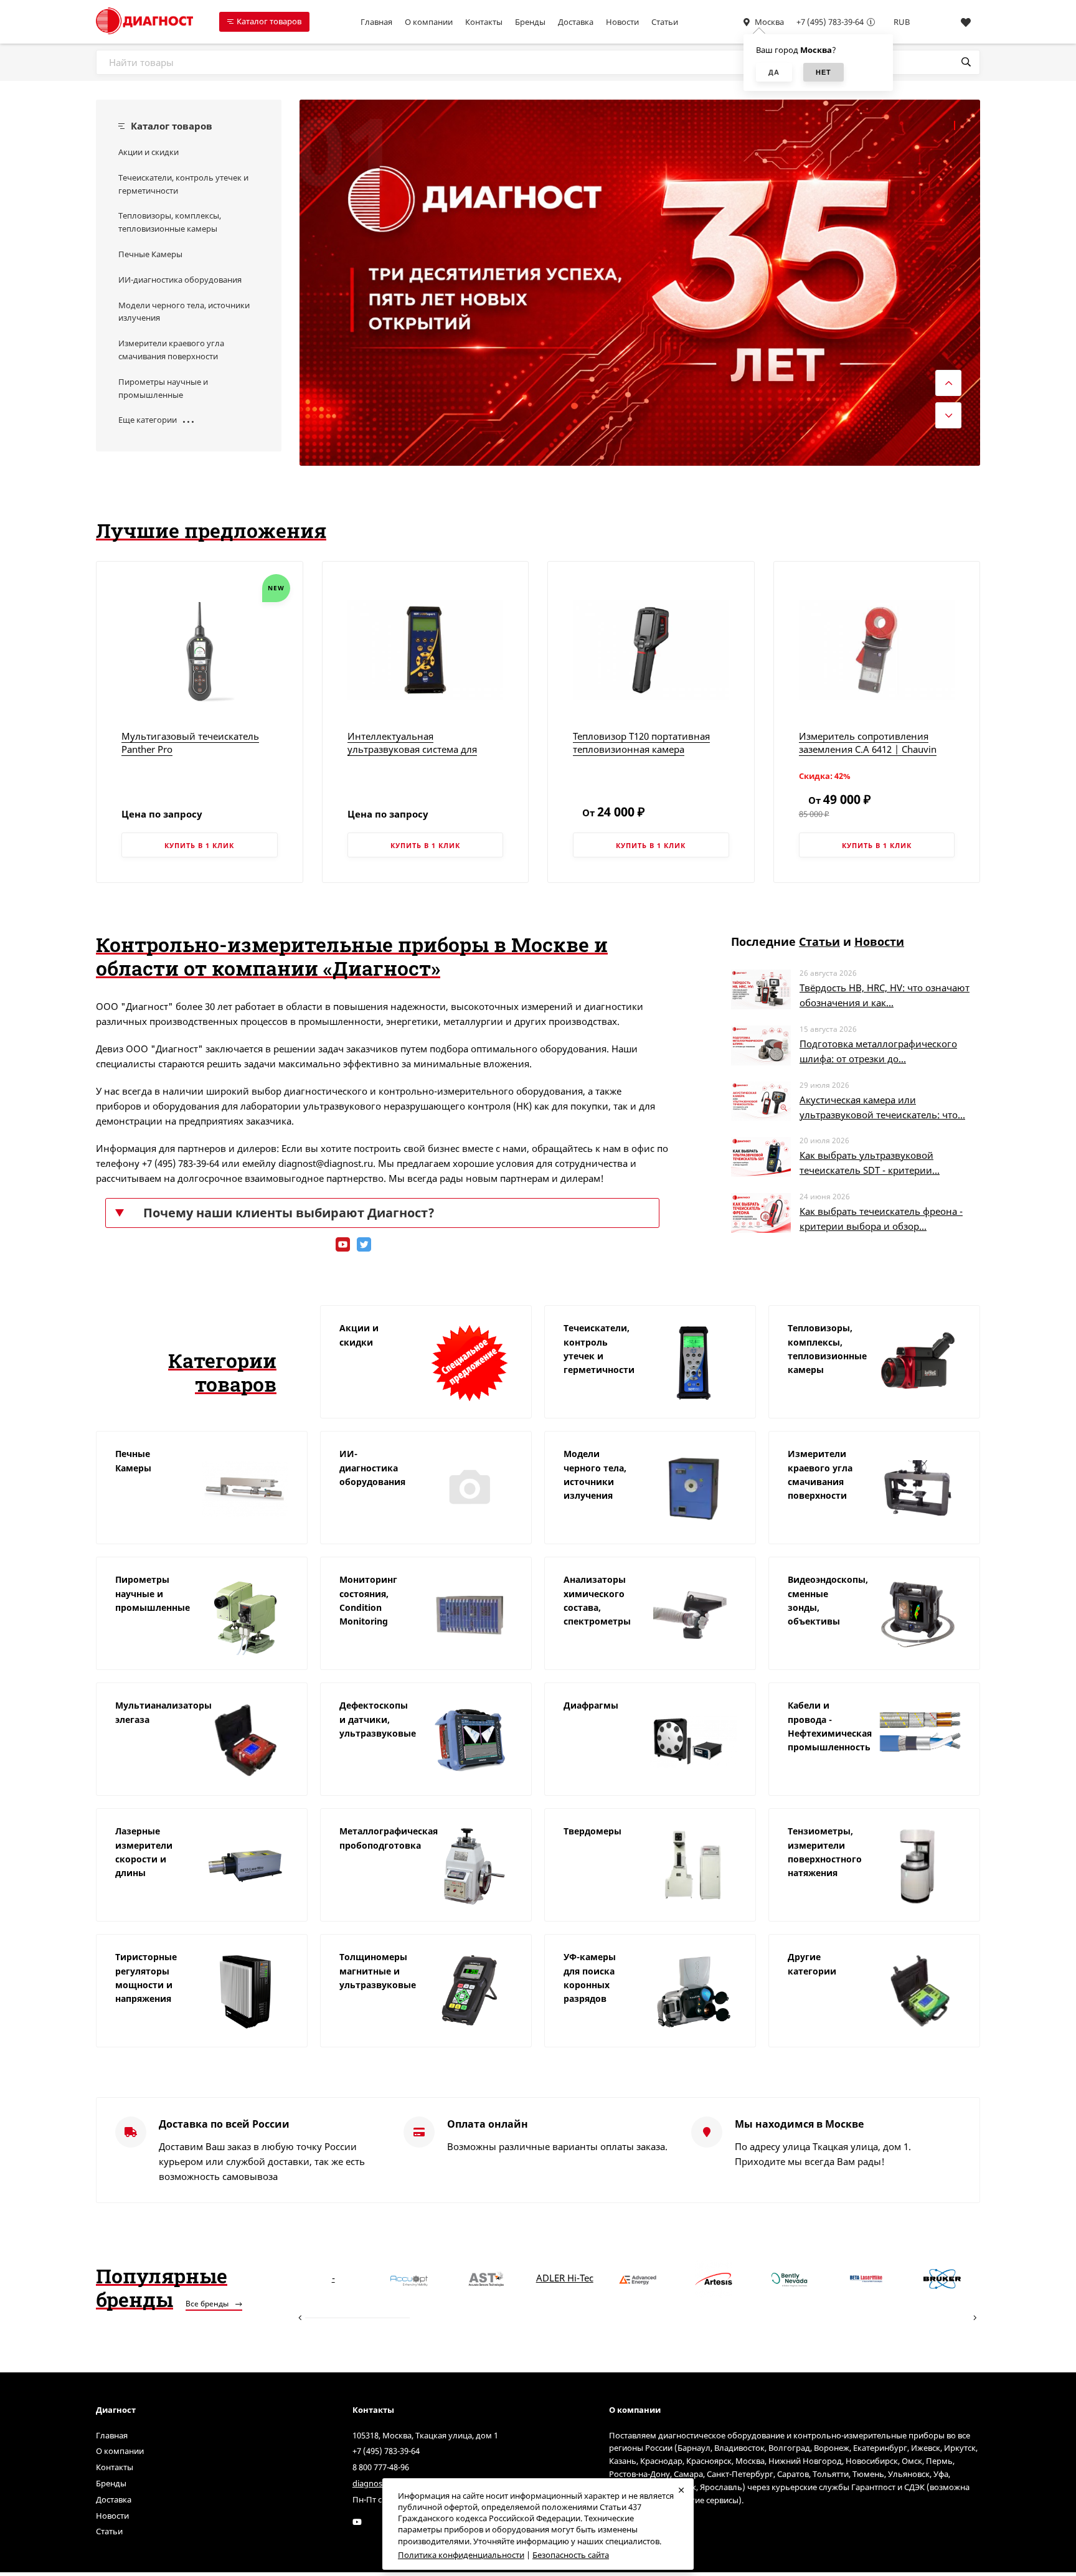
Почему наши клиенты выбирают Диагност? (289, 1213)
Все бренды (208, 2304)
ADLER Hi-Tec (565, 2278)
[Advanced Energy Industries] (638, 2278)
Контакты (484, 22)
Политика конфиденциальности (461, 2555)
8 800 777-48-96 (381, 2467)
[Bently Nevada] (790, 2278)
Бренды (530, 22)
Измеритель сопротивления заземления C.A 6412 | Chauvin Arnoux (868, 749)
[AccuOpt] (409, 2278)
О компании (429, 22)
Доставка (576, 22)
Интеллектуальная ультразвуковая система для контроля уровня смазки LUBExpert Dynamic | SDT (412, 756)
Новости (622, 22)
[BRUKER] (942, 2278)
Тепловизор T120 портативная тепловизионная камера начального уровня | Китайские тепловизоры (647, 756)
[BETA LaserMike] (866, 2278)
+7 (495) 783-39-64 (830, 22)
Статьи (665, 22)
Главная (376, 22)
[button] (955, 125)
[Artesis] (714, 2278)
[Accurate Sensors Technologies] (485, 2278)
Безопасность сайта (571, 2555)
